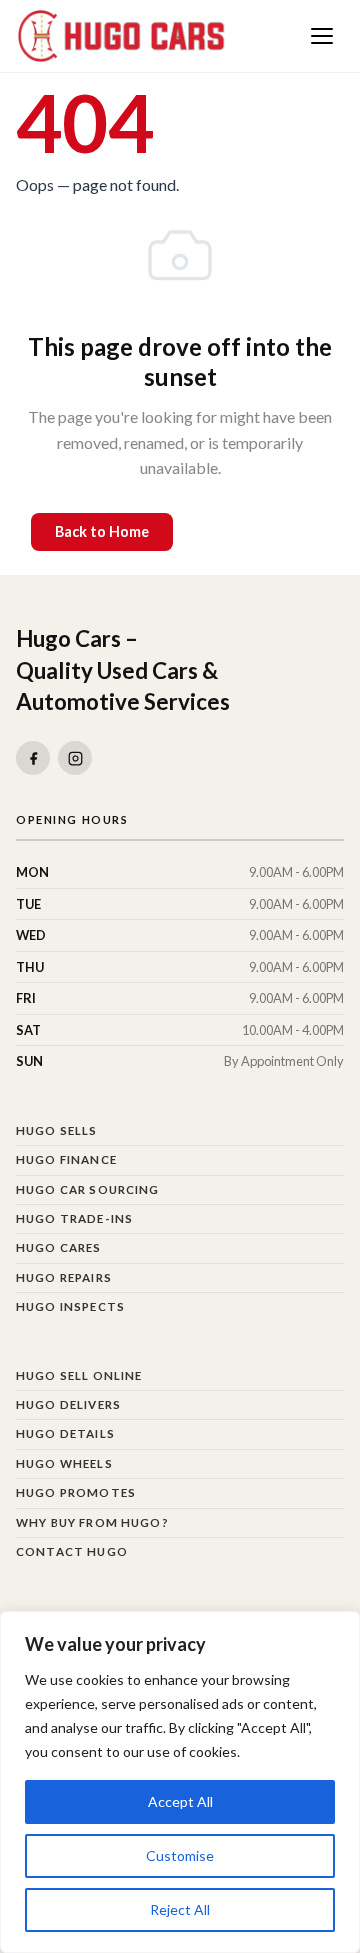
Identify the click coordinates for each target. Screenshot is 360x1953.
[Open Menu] (322, 36)
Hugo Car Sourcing (88, 1189)
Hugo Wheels (64, 1463)
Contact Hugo (72, 1551)
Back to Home (102, 531)
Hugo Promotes (76, 1492)
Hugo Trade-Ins (74, 1218)
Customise (180, 1855)
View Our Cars (257, 531)
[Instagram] (75, 758)
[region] (180, 1782)
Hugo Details (65, 1433)
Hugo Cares (59, 1247)
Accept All (180, 1801)
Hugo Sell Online (79, 1375)
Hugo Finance (66, 1159)
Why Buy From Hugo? (92, 1522)
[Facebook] (33, 758)
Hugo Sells (57, 1130)
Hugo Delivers (68, 1404)
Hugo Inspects (70, 1306)
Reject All (180, 1909)
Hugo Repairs (64, 1277)
